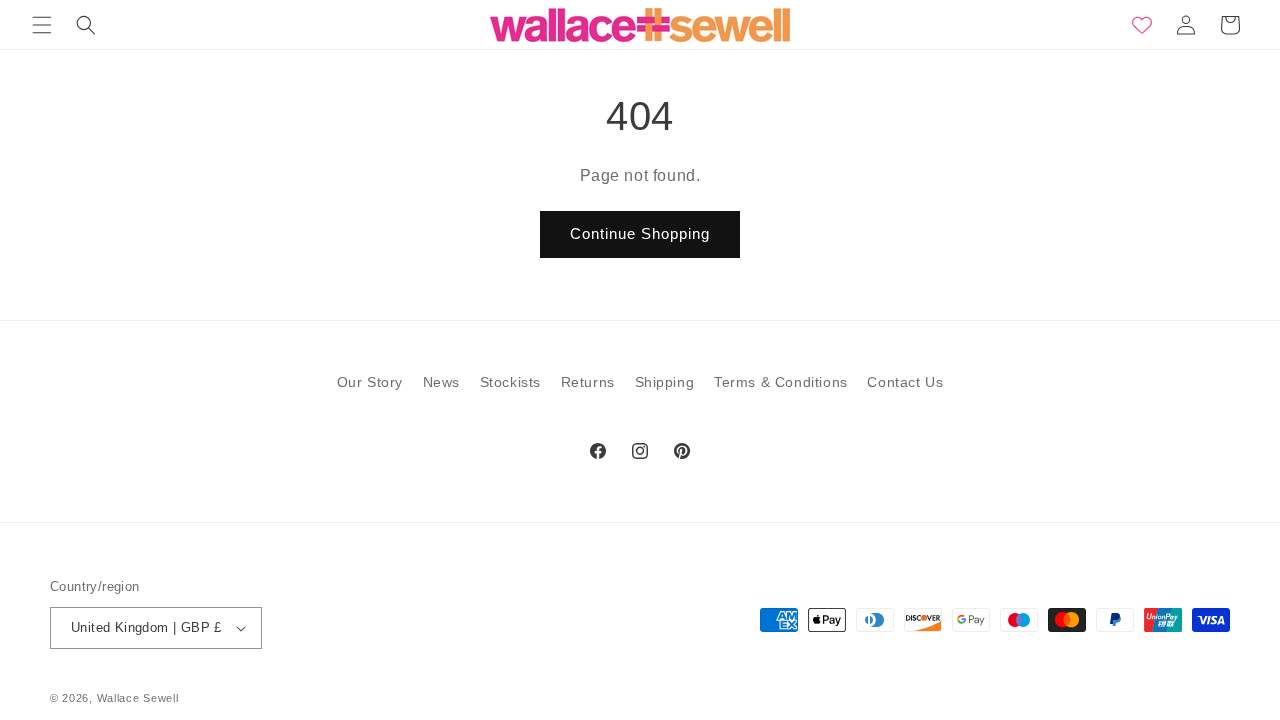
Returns (588, 382)
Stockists (510, 382)
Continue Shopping (640, 233)
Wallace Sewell (138, 698)
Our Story (370, 382)
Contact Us (905, 382)
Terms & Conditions (781, 382)
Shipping (665, 382)
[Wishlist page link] (1142, 25)
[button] (42, 25)
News (441, 382)
